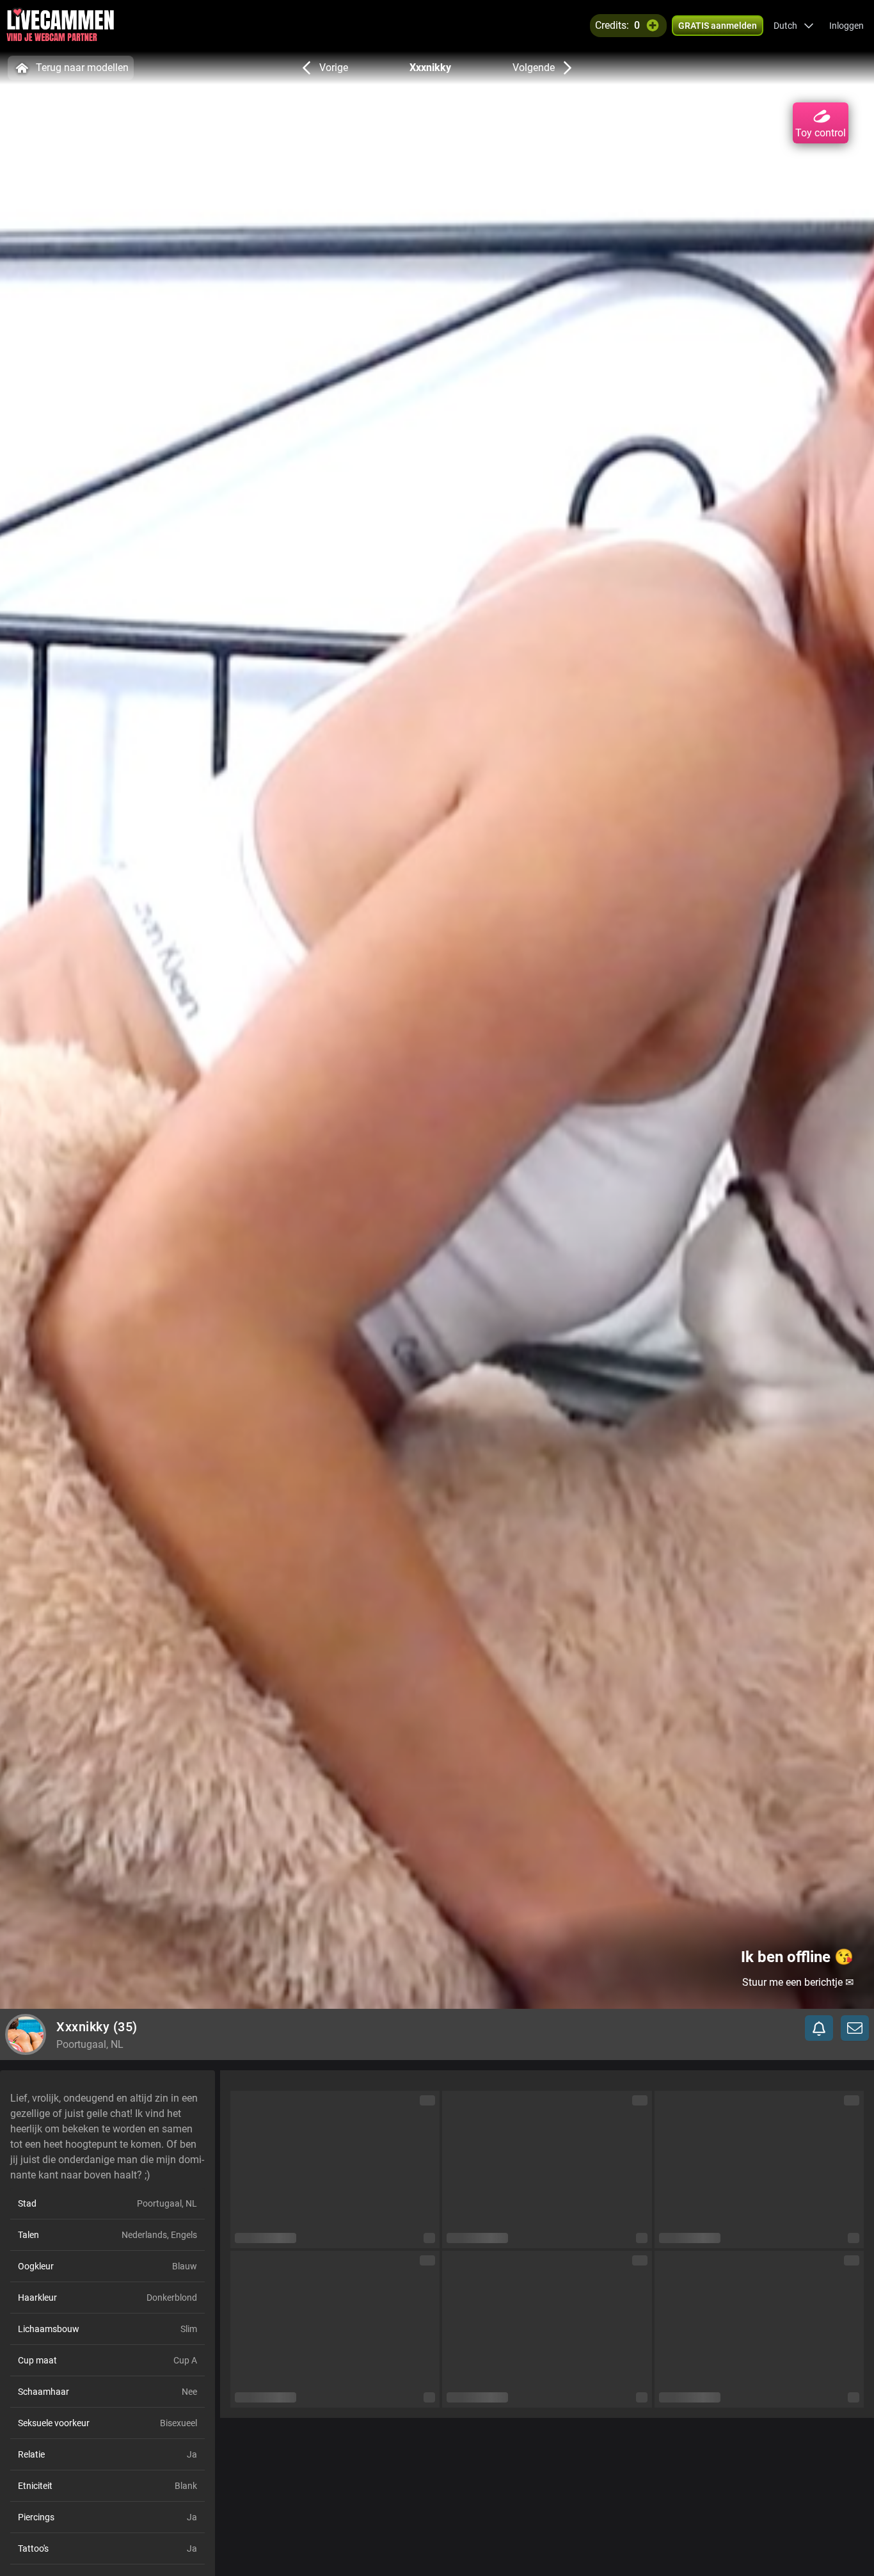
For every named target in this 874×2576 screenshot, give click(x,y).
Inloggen (846, 26)
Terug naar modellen (82, 68)
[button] (794, 26)
